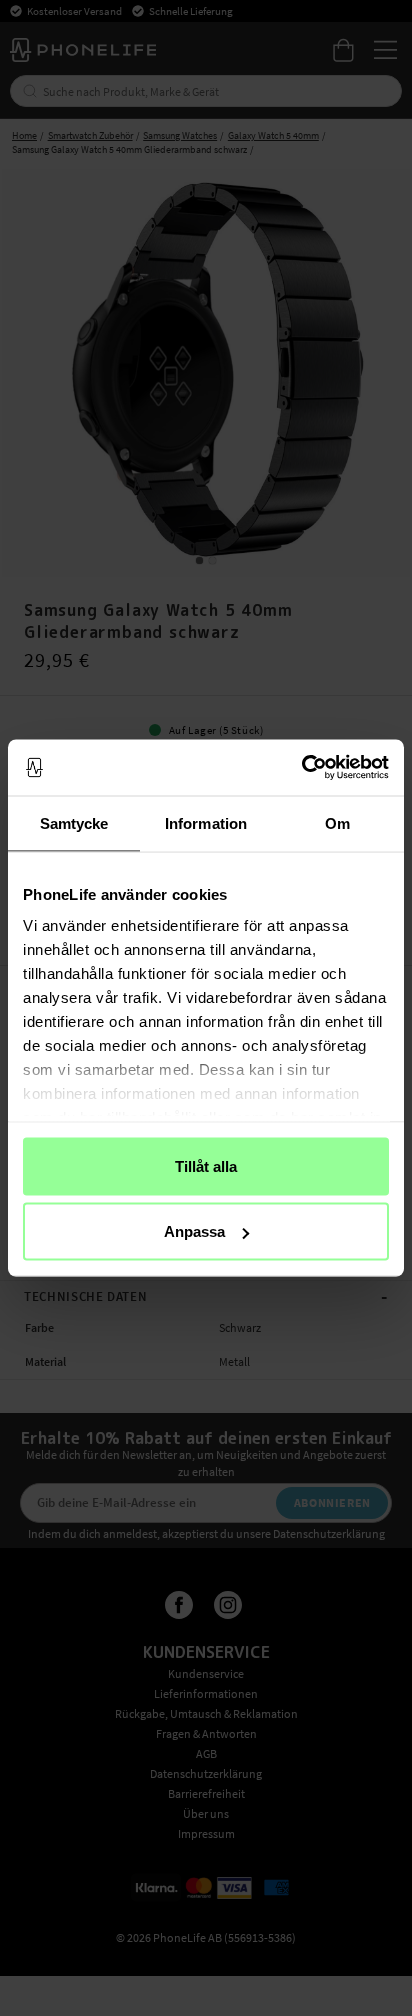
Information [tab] (206, 822)
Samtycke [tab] (74, 822)
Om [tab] (337, 822)
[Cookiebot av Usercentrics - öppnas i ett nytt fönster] (301, 768)
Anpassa (194, 1231)
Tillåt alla (206, 1165)
